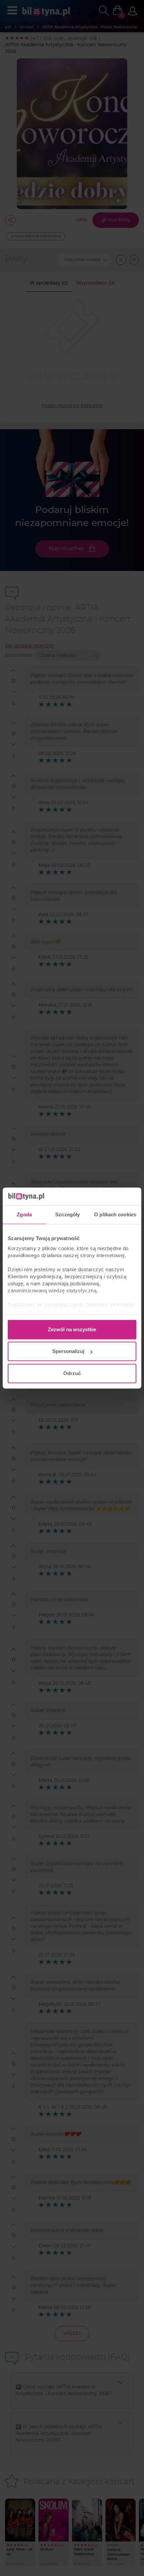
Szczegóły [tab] (67, 1214)
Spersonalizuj (68, 1351)
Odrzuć (72, 1373)
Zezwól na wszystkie (72, 1329)
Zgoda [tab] (24, 1214)
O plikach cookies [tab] (115, 1214)
